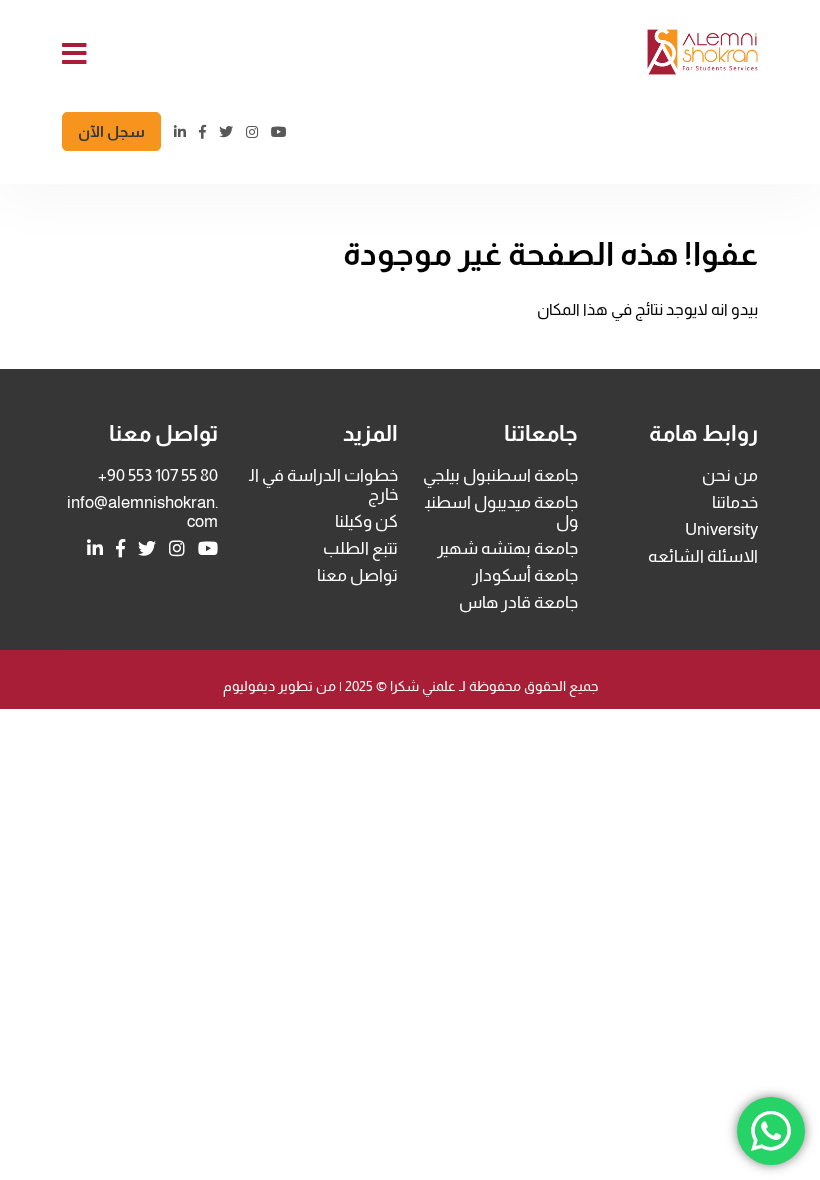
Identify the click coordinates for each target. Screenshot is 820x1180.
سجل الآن (111, 131)
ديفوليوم (249, 686)
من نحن (730, 475)
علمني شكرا (421, 686)
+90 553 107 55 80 (158, 475)
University (721, 529)
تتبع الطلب (360, 548)
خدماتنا (735, 502)
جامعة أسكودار (525, 575)
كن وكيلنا (366, 521)
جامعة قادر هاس (518, 602)
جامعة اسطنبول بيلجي (500, 475)
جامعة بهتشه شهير (507, 548)
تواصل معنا (357, 575)
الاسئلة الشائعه (703, 556)
